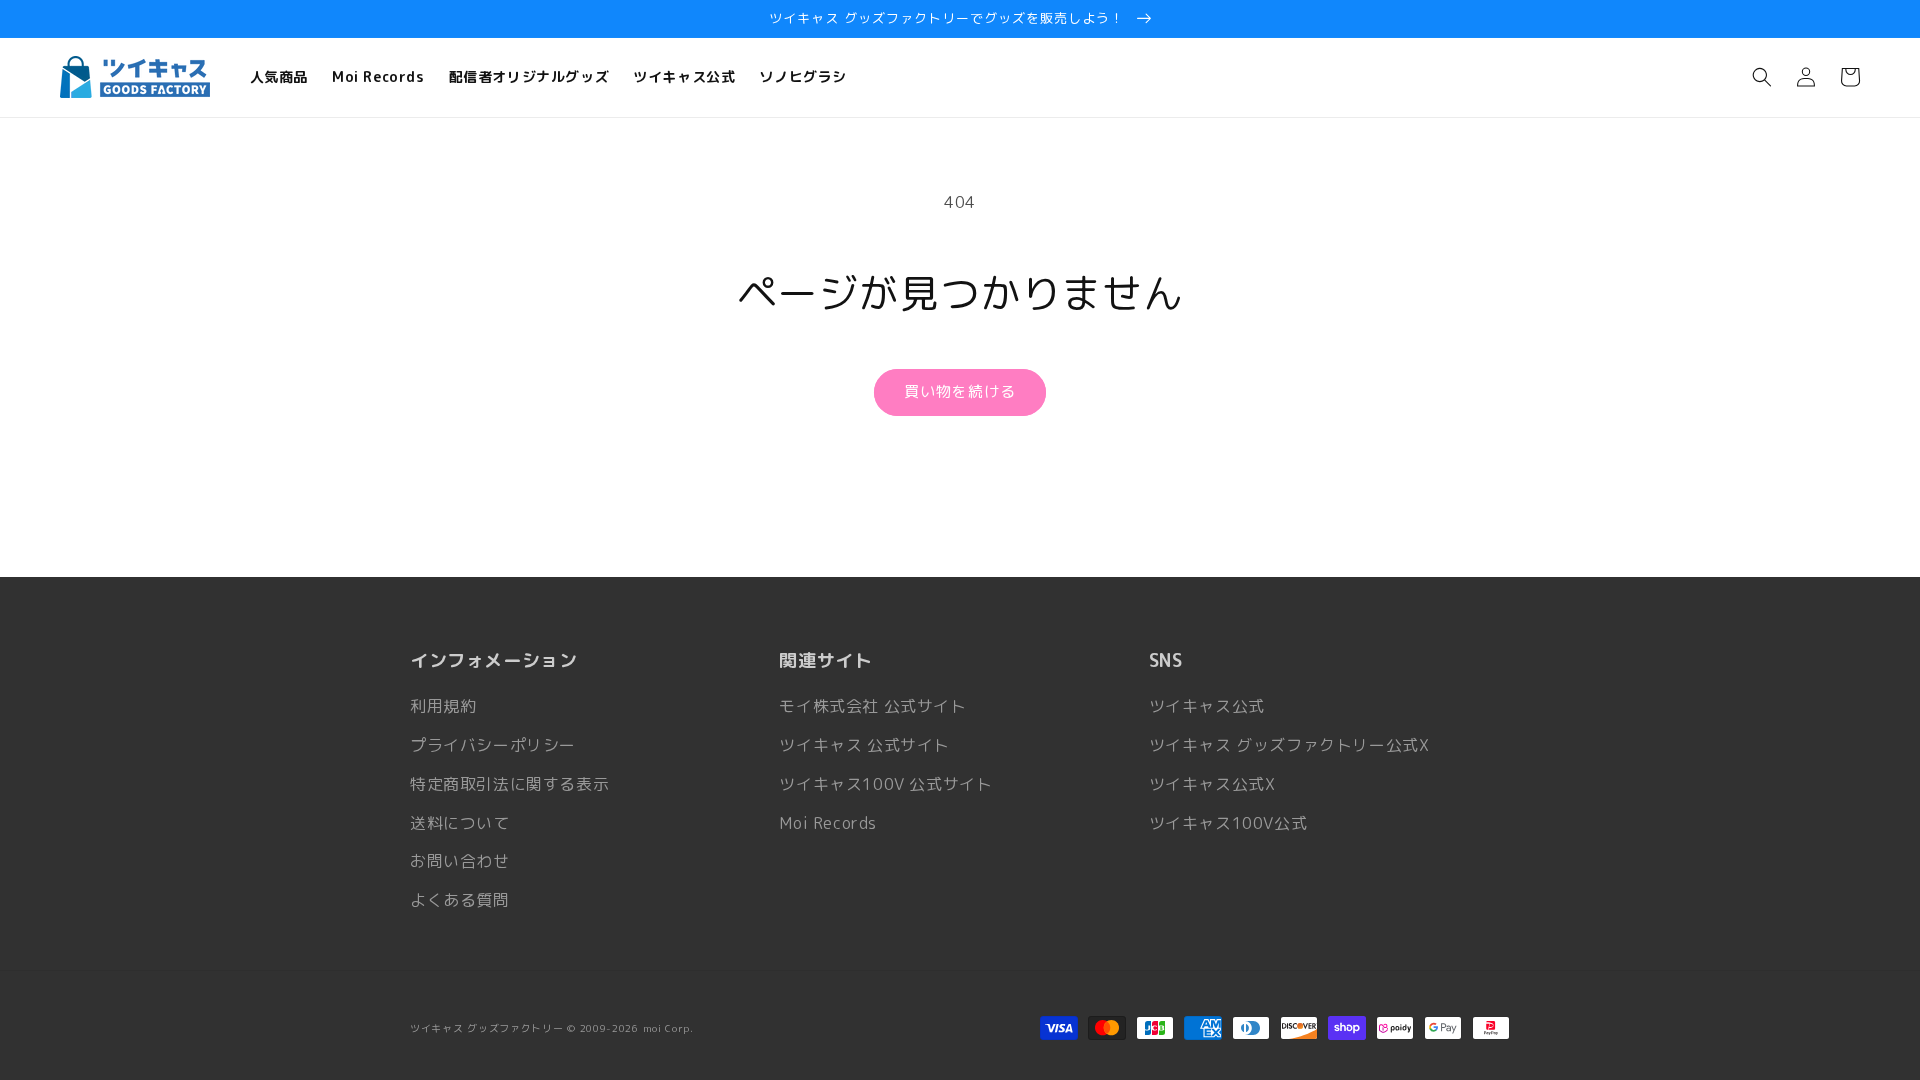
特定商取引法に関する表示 (509, 784)
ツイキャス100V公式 (1228, 823)
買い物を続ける (960, 391)
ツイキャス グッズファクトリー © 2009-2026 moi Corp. (552, 1028)
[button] (1762, 77)
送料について (460, 823)
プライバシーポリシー (493, 745)
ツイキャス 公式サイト (864, 745)
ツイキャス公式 (1207, 706)
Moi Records (828, 823)
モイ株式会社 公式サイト (872, 706)
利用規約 (443, 706)
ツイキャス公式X (1212, 784)
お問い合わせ (460, 861)
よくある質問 (460, 900)
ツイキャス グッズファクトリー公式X (1289, 745)
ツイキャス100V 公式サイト (885, 784)
